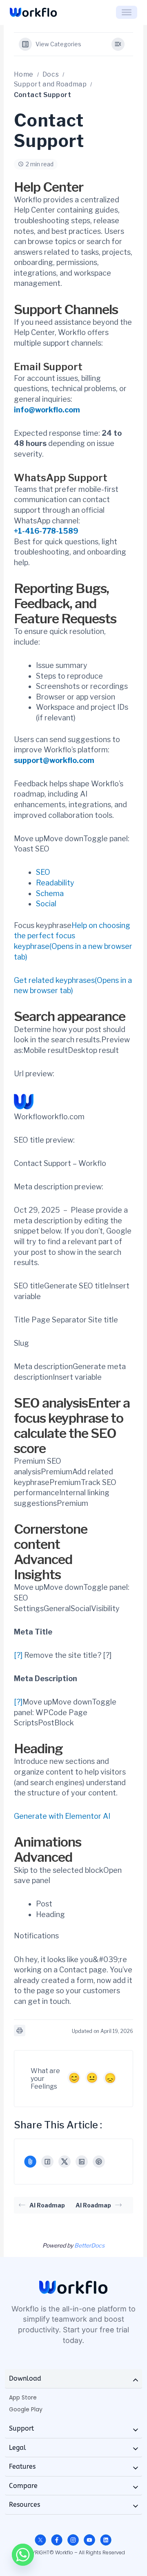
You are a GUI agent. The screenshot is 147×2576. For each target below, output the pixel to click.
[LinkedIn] (82, 2162)
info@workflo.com (47, 410)
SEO (43, 872)
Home (24, 74)
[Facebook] (47, 2162)
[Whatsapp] (23, 2555)
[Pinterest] (99, 2162)
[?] (18, 1655)
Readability (55, 883)
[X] (65, 2162)
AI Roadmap (47, 2205)
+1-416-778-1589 (46, 531)
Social (46, 904)
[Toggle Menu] (127, 12)
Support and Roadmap (50, 84)
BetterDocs (89, 2245)
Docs (51, 74)
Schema (50, 893)
